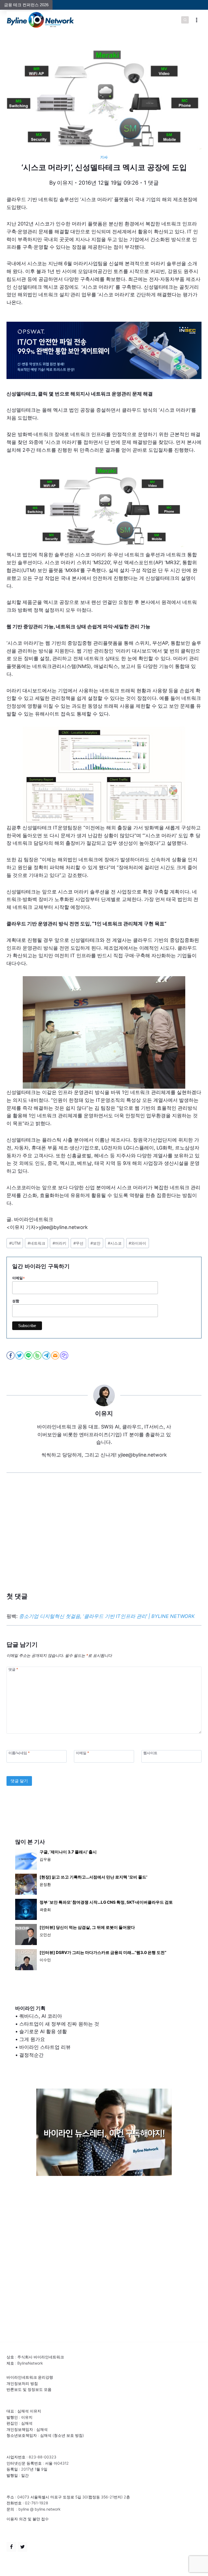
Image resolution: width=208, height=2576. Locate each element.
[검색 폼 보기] (185, 20)
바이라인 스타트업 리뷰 (45, 2047)
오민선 (45, 1935)
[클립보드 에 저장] (65, 1355)
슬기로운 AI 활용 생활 (43, 2031)
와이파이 (137, 1243)
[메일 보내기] (56, 1355)
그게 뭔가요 (32, 2039)
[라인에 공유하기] (29, 1355)
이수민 (45, 1960)
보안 (95, 1243)
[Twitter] (22, 2547)
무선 (78, 1243)
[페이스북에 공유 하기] (11, 1355)
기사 (104, 157)
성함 (16, 1301)
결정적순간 (31, 2055)
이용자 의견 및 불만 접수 (28, 2519)
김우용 (45, 1859)
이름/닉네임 (19, 1753)
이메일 (19, 1278)
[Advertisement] (104, 1541)
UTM (15, 1243)
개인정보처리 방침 (22, 2383)
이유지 (65, 183)
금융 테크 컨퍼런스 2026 (26, 5)
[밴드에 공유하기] (38, 1355)
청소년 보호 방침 (68, 2435)
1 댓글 (151, 183)
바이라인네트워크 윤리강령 (30, 2377)
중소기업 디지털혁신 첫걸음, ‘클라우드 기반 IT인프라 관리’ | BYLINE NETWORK (107, 1616)
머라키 (59, 1243)
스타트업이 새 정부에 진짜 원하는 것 (59, 2024)
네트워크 (36, 1243)
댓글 (13, 1669)
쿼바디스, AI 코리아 (41, 2016)
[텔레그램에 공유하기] (47, 1355)
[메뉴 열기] (196, 20)
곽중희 (45, 1909)
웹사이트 (150, 1753)
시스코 (115, 1243)
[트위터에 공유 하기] (20, 1355)
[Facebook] (11, 2547)
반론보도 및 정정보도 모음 (29, 2389)
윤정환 (45, 1884)
